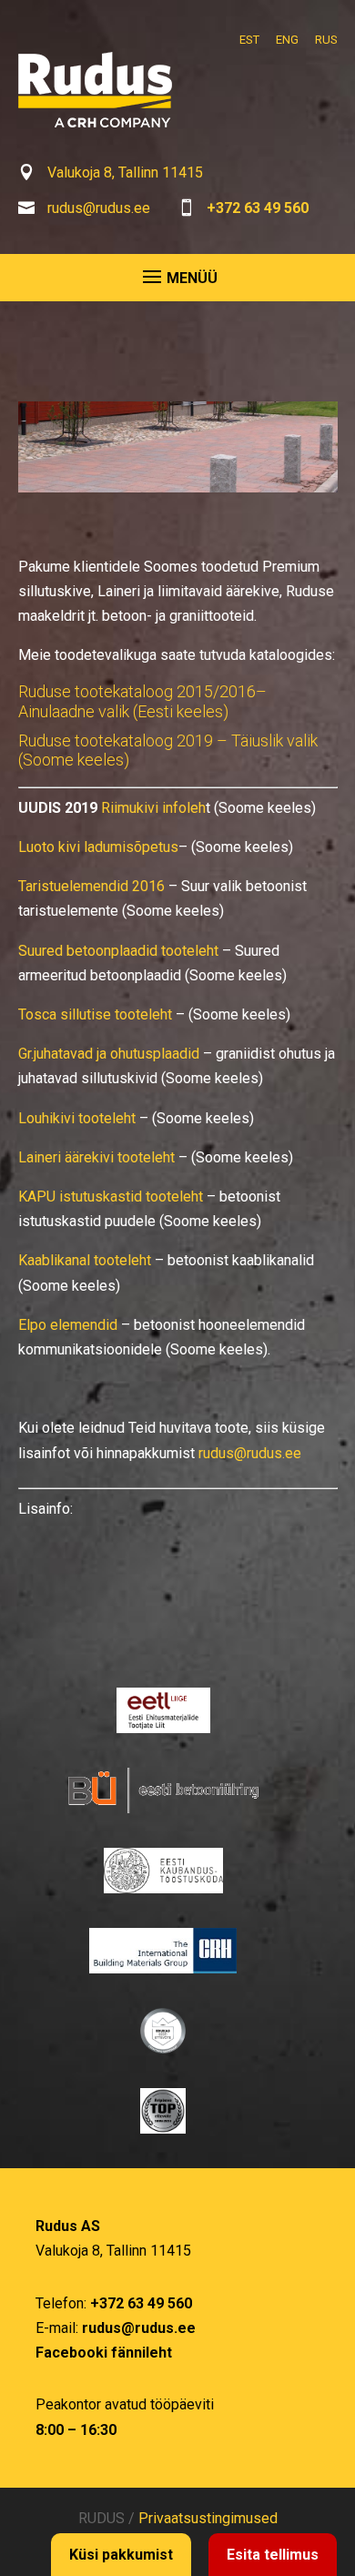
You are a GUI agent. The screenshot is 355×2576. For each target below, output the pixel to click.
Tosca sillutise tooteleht (95, 1014)
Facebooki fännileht (104, 2353)
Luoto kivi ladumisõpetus (98, 847)
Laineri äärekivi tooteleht (96, 1157)
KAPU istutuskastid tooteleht (111, 1197)
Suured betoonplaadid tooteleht (118, 951)
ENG (287, 40)
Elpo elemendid (68, 1325)
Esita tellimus (273, 2555)
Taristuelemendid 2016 (91, 886)
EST (249, 40)
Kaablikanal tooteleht (85, 1260)
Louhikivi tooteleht (77, 1118)
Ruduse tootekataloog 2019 (116, 740)
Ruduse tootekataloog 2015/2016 (137, 691)
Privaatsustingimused (208, 2518)
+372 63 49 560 (258, 208)
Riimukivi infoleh (153, 808)
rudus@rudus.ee (99, 208)
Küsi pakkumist (121, 2555)
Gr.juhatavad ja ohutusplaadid (109, 1054)
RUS (326, 40)
